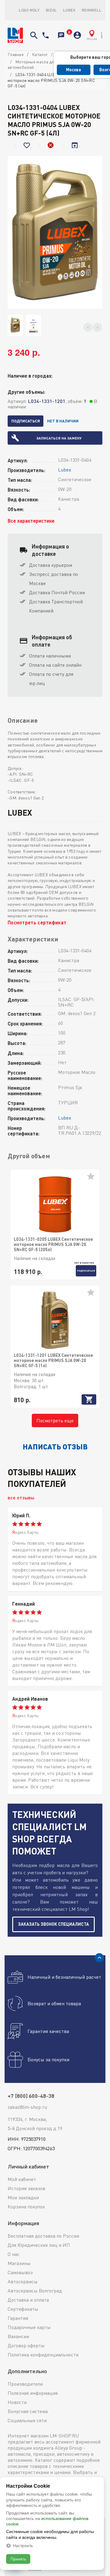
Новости (17, 2402)
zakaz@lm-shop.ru (27, 2107)
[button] (88, 327)
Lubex (69, 10)
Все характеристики (31, 521)
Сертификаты (23, 2309)
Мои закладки (23, 2197)
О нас (14, 2254)
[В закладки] (28, 145)
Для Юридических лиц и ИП (39, 2245)
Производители (25, 2384)
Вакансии (18, 2336)
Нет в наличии (63, 421)
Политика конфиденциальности (43, 2355)
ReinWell (92, 10)
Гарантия (18, 2318)
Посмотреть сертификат (37, 922)
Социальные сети (27, 2420)
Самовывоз (20, 2272)
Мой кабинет (22, 2179)
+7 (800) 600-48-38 (46, 35)
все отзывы (21, 1497)
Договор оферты (26, 2345)
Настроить (23, 2546)
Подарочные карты (29, 2327)
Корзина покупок (26, 2207)
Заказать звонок (61, 35)
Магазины (19, 2263)
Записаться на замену (59, 438)
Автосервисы (23, 2281)
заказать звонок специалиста (53, 1924)
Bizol (51, 10)
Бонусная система (28, 2411)
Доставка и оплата (28, 2300)
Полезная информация (33, 2393)
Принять (18, 2559)
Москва (73, 70)
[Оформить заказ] (68, 35)
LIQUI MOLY (29, 10)
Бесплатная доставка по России (43, 2236)
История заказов (26, 2188)
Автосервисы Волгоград (35, 2291)
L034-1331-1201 (47, 401)
